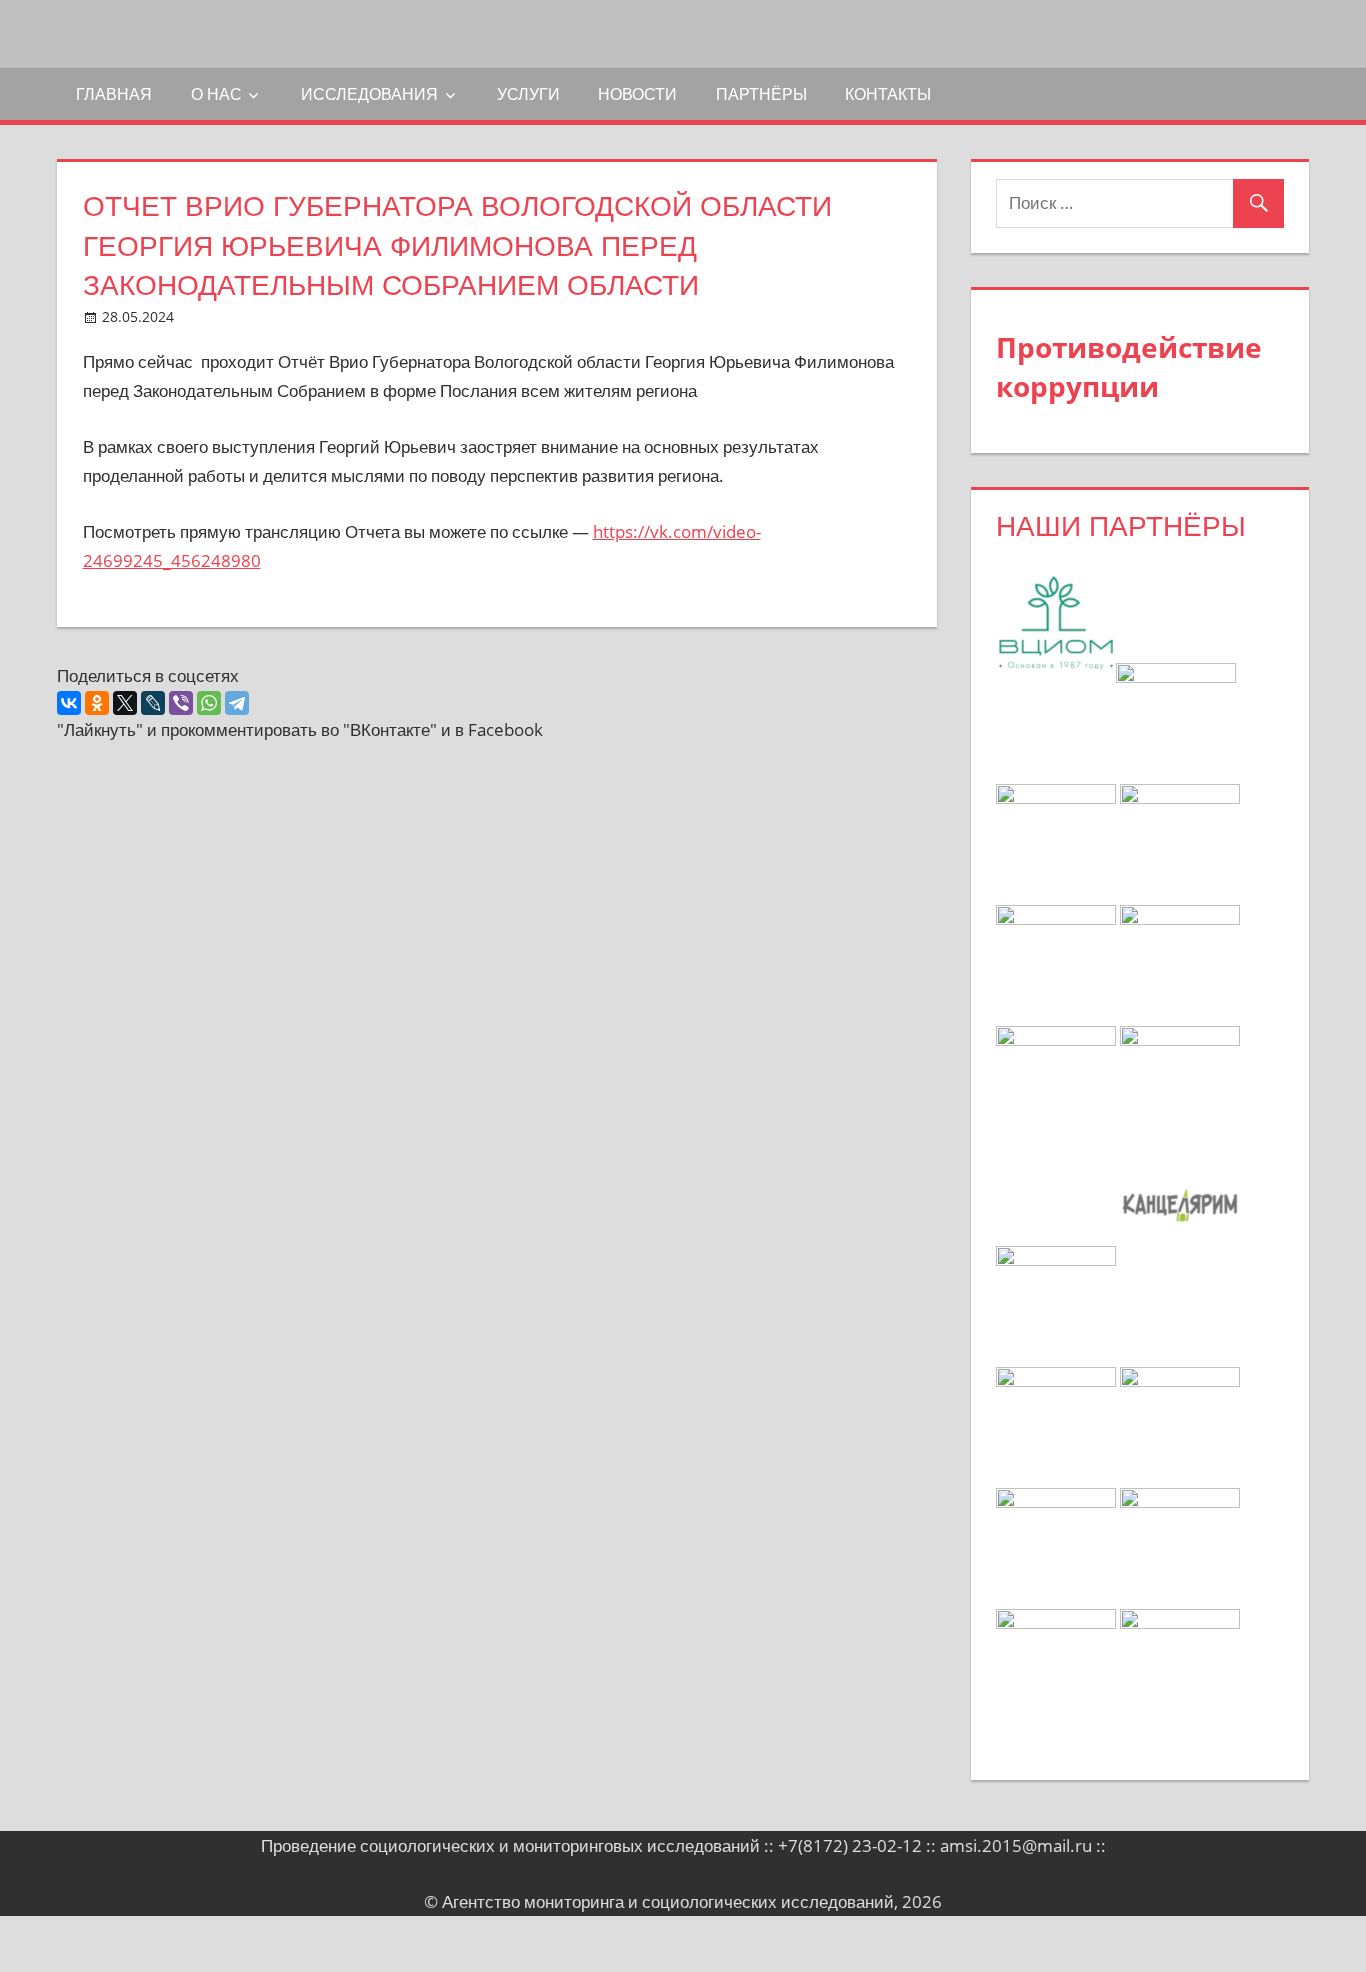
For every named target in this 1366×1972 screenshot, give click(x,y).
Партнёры (761, 94)
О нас (216, 94)
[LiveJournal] (153, 703)
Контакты (888, 94)
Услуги (528, 94)
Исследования (369, 94)
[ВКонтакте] (69, 703)
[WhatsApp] (209, 703)
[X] (125, 703)
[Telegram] (237, 703)
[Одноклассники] (97, 703)
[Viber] (181, 703)
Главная (114, 94)
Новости (637, 94)
